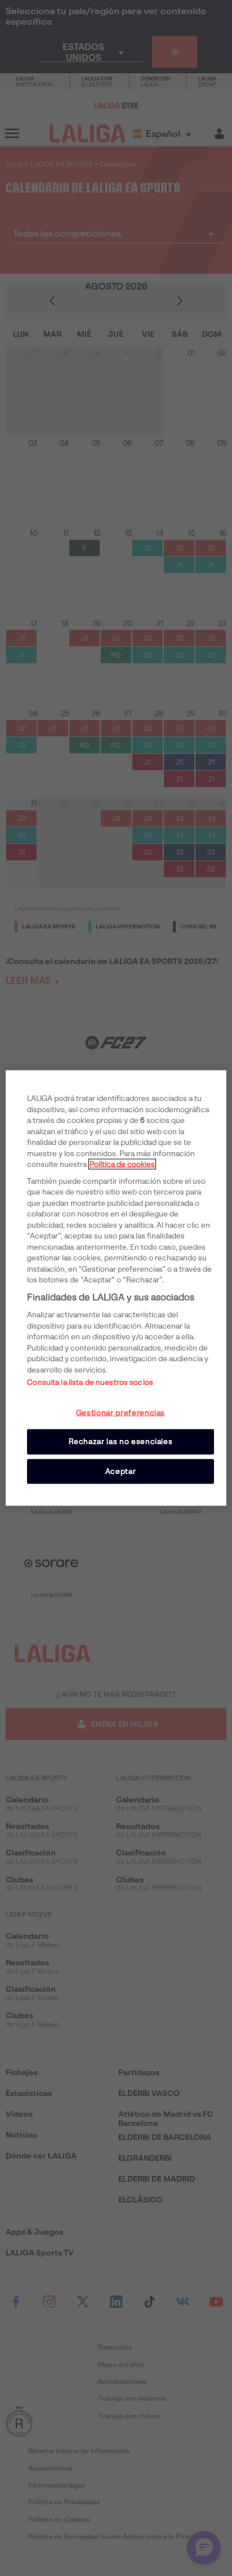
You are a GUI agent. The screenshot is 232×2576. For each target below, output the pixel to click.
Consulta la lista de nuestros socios (90, 1382)
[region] (116, 1288)
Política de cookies (122, 1164)
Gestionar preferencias (121, 1413)
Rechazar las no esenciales (121, 1442)
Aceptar (121, 1471)
